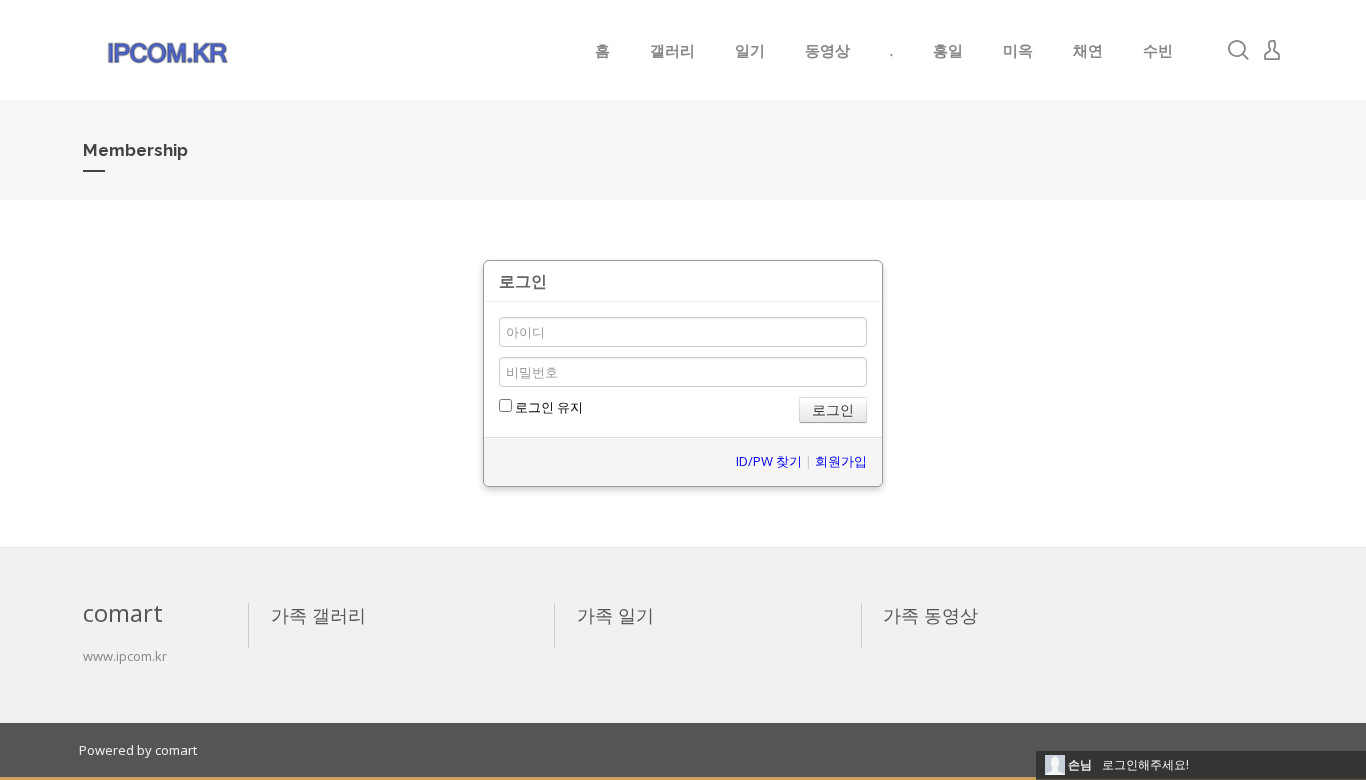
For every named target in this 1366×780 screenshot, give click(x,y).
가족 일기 (615, 615)
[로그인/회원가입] (1272, 50)
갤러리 (672, 50)
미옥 (1018, 50)
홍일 (948, 50)
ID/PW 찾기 (769, 461)
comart (176, 750)
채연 (1088, 50)
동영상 (827, 50)
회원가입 (841, 461)
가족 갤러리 (318, 615)
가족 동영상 (930, 615)
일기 (750, 50)
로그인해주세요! (1145, 764)
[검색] (1238, 50)
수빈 (1158, 50)
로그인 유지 (547, 407)
